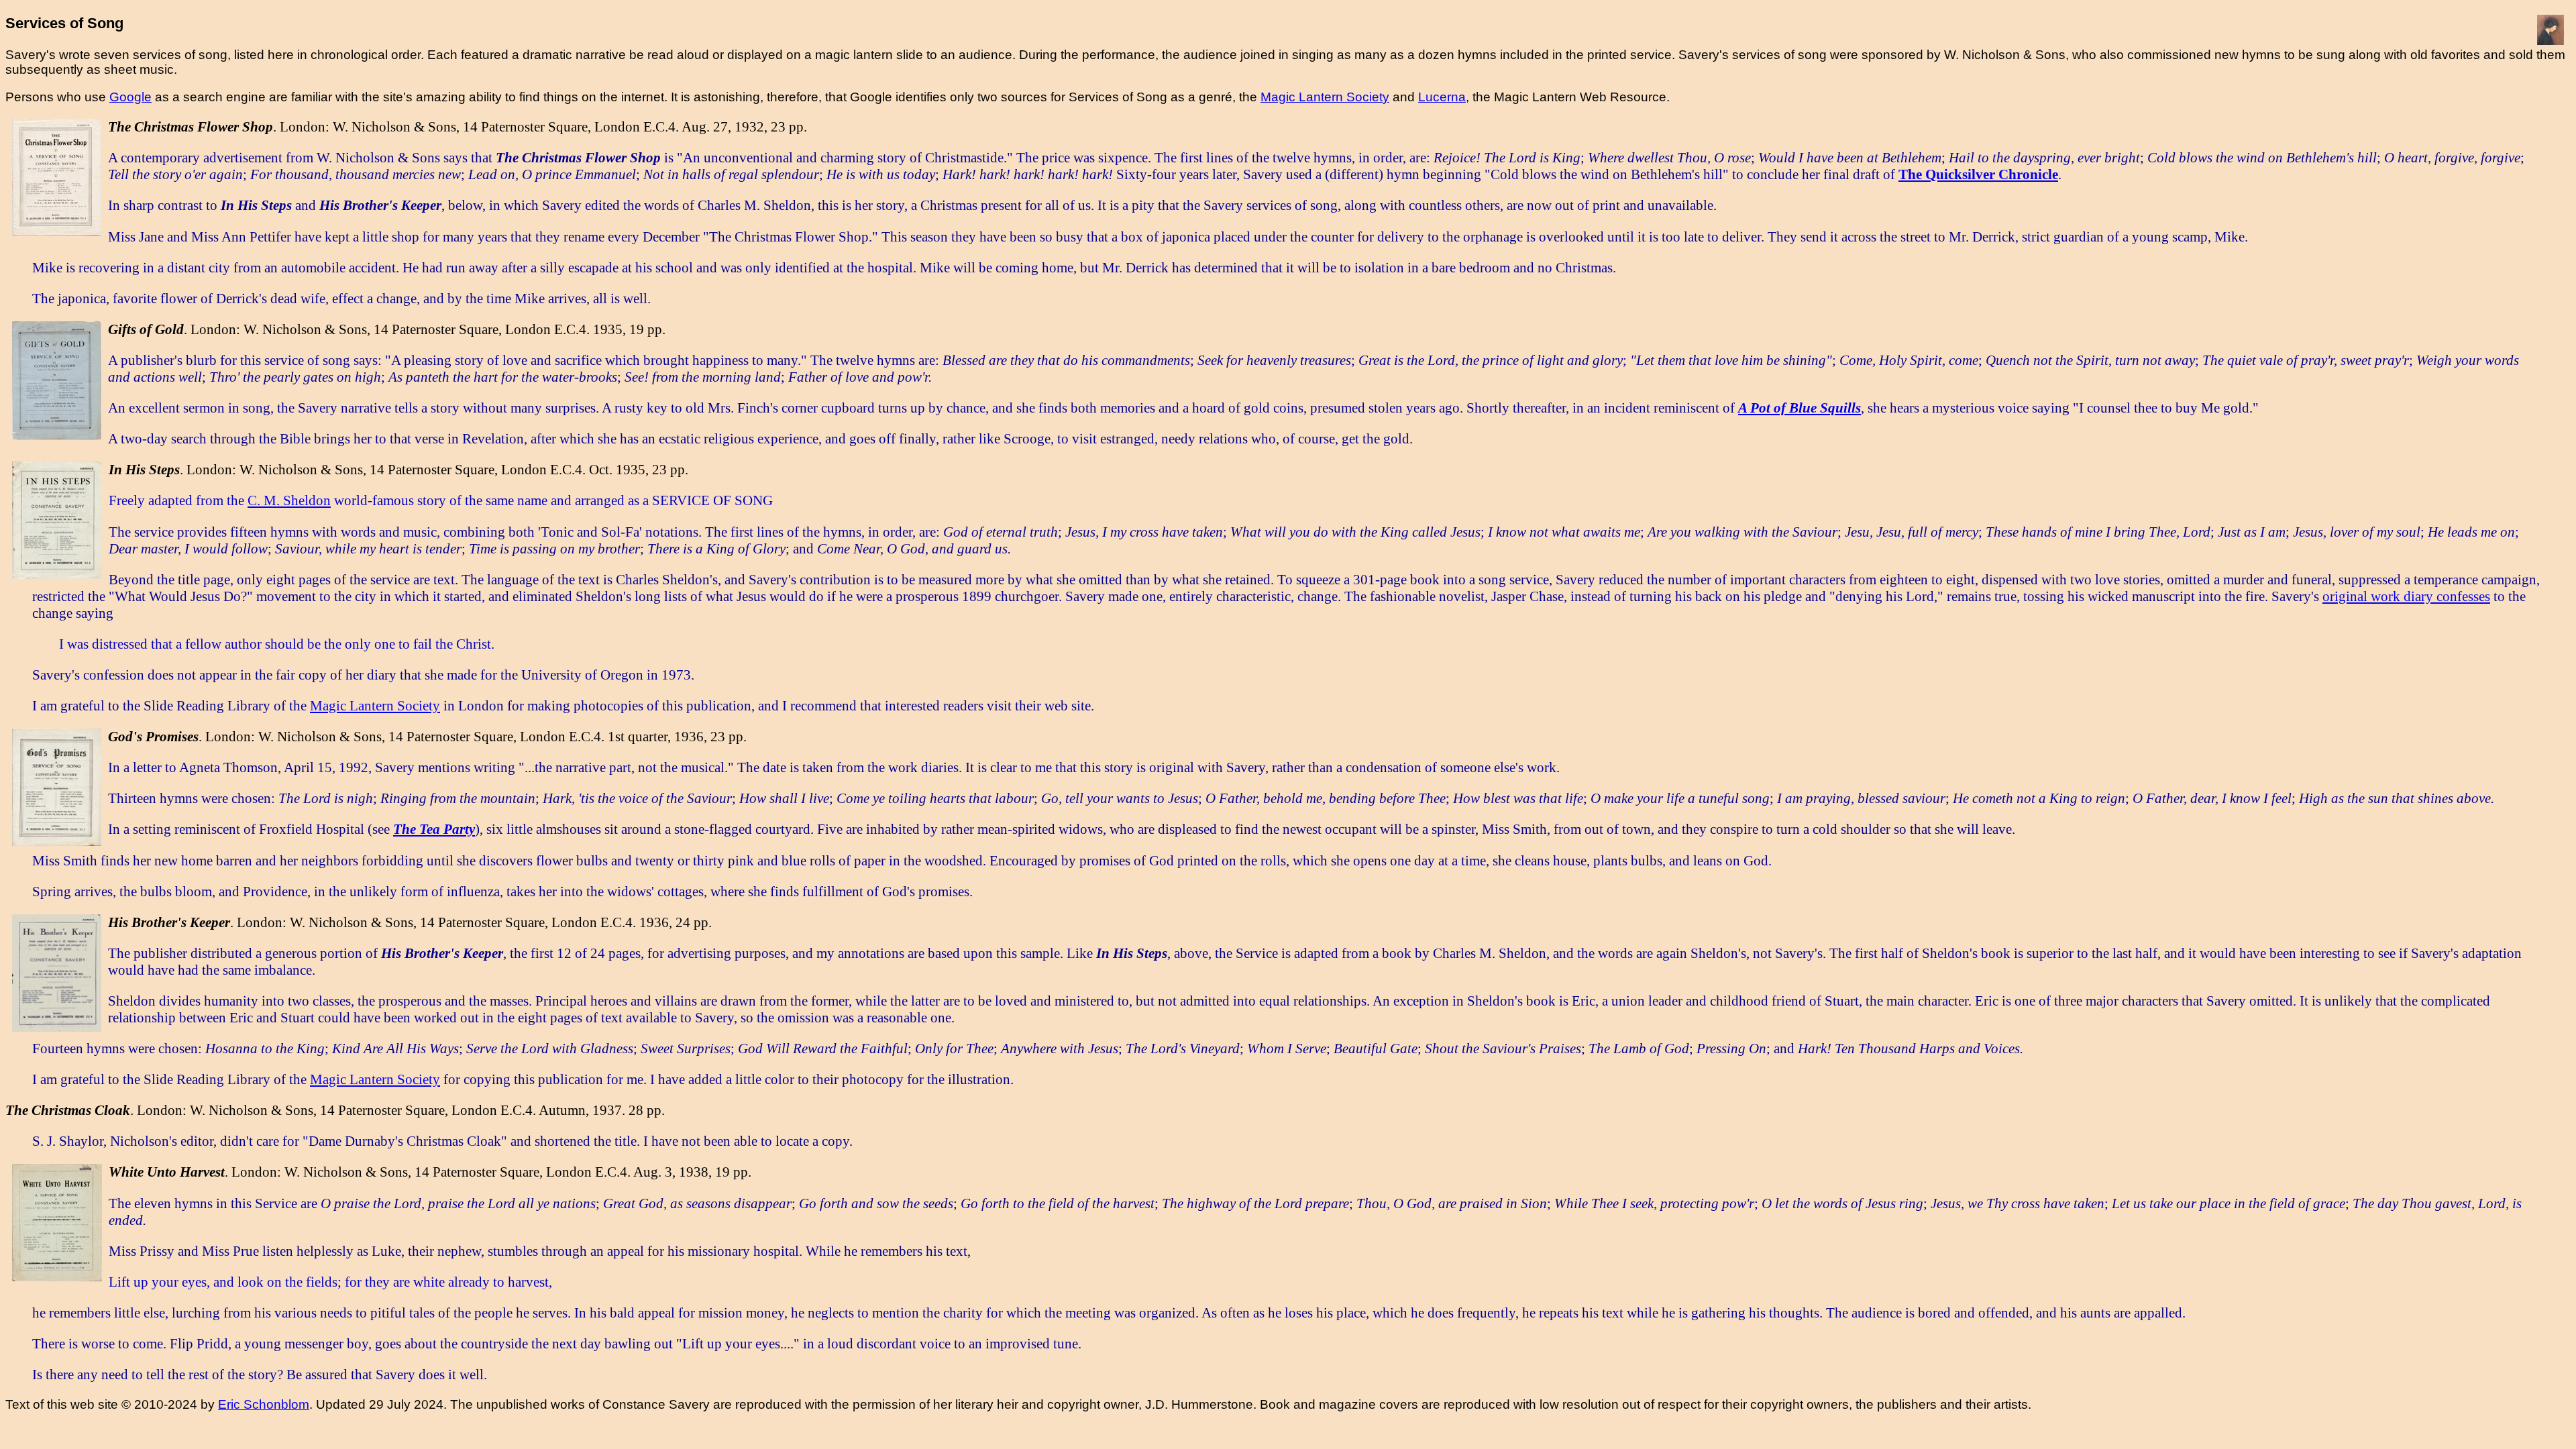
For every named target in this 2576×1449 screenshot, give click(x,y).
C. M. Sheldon (289, 500)
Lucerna (1442, 97)
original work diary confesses (2406, 596)
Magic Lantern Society (1325, 97)
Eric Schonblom (264, 1404)
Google (130, 97)
